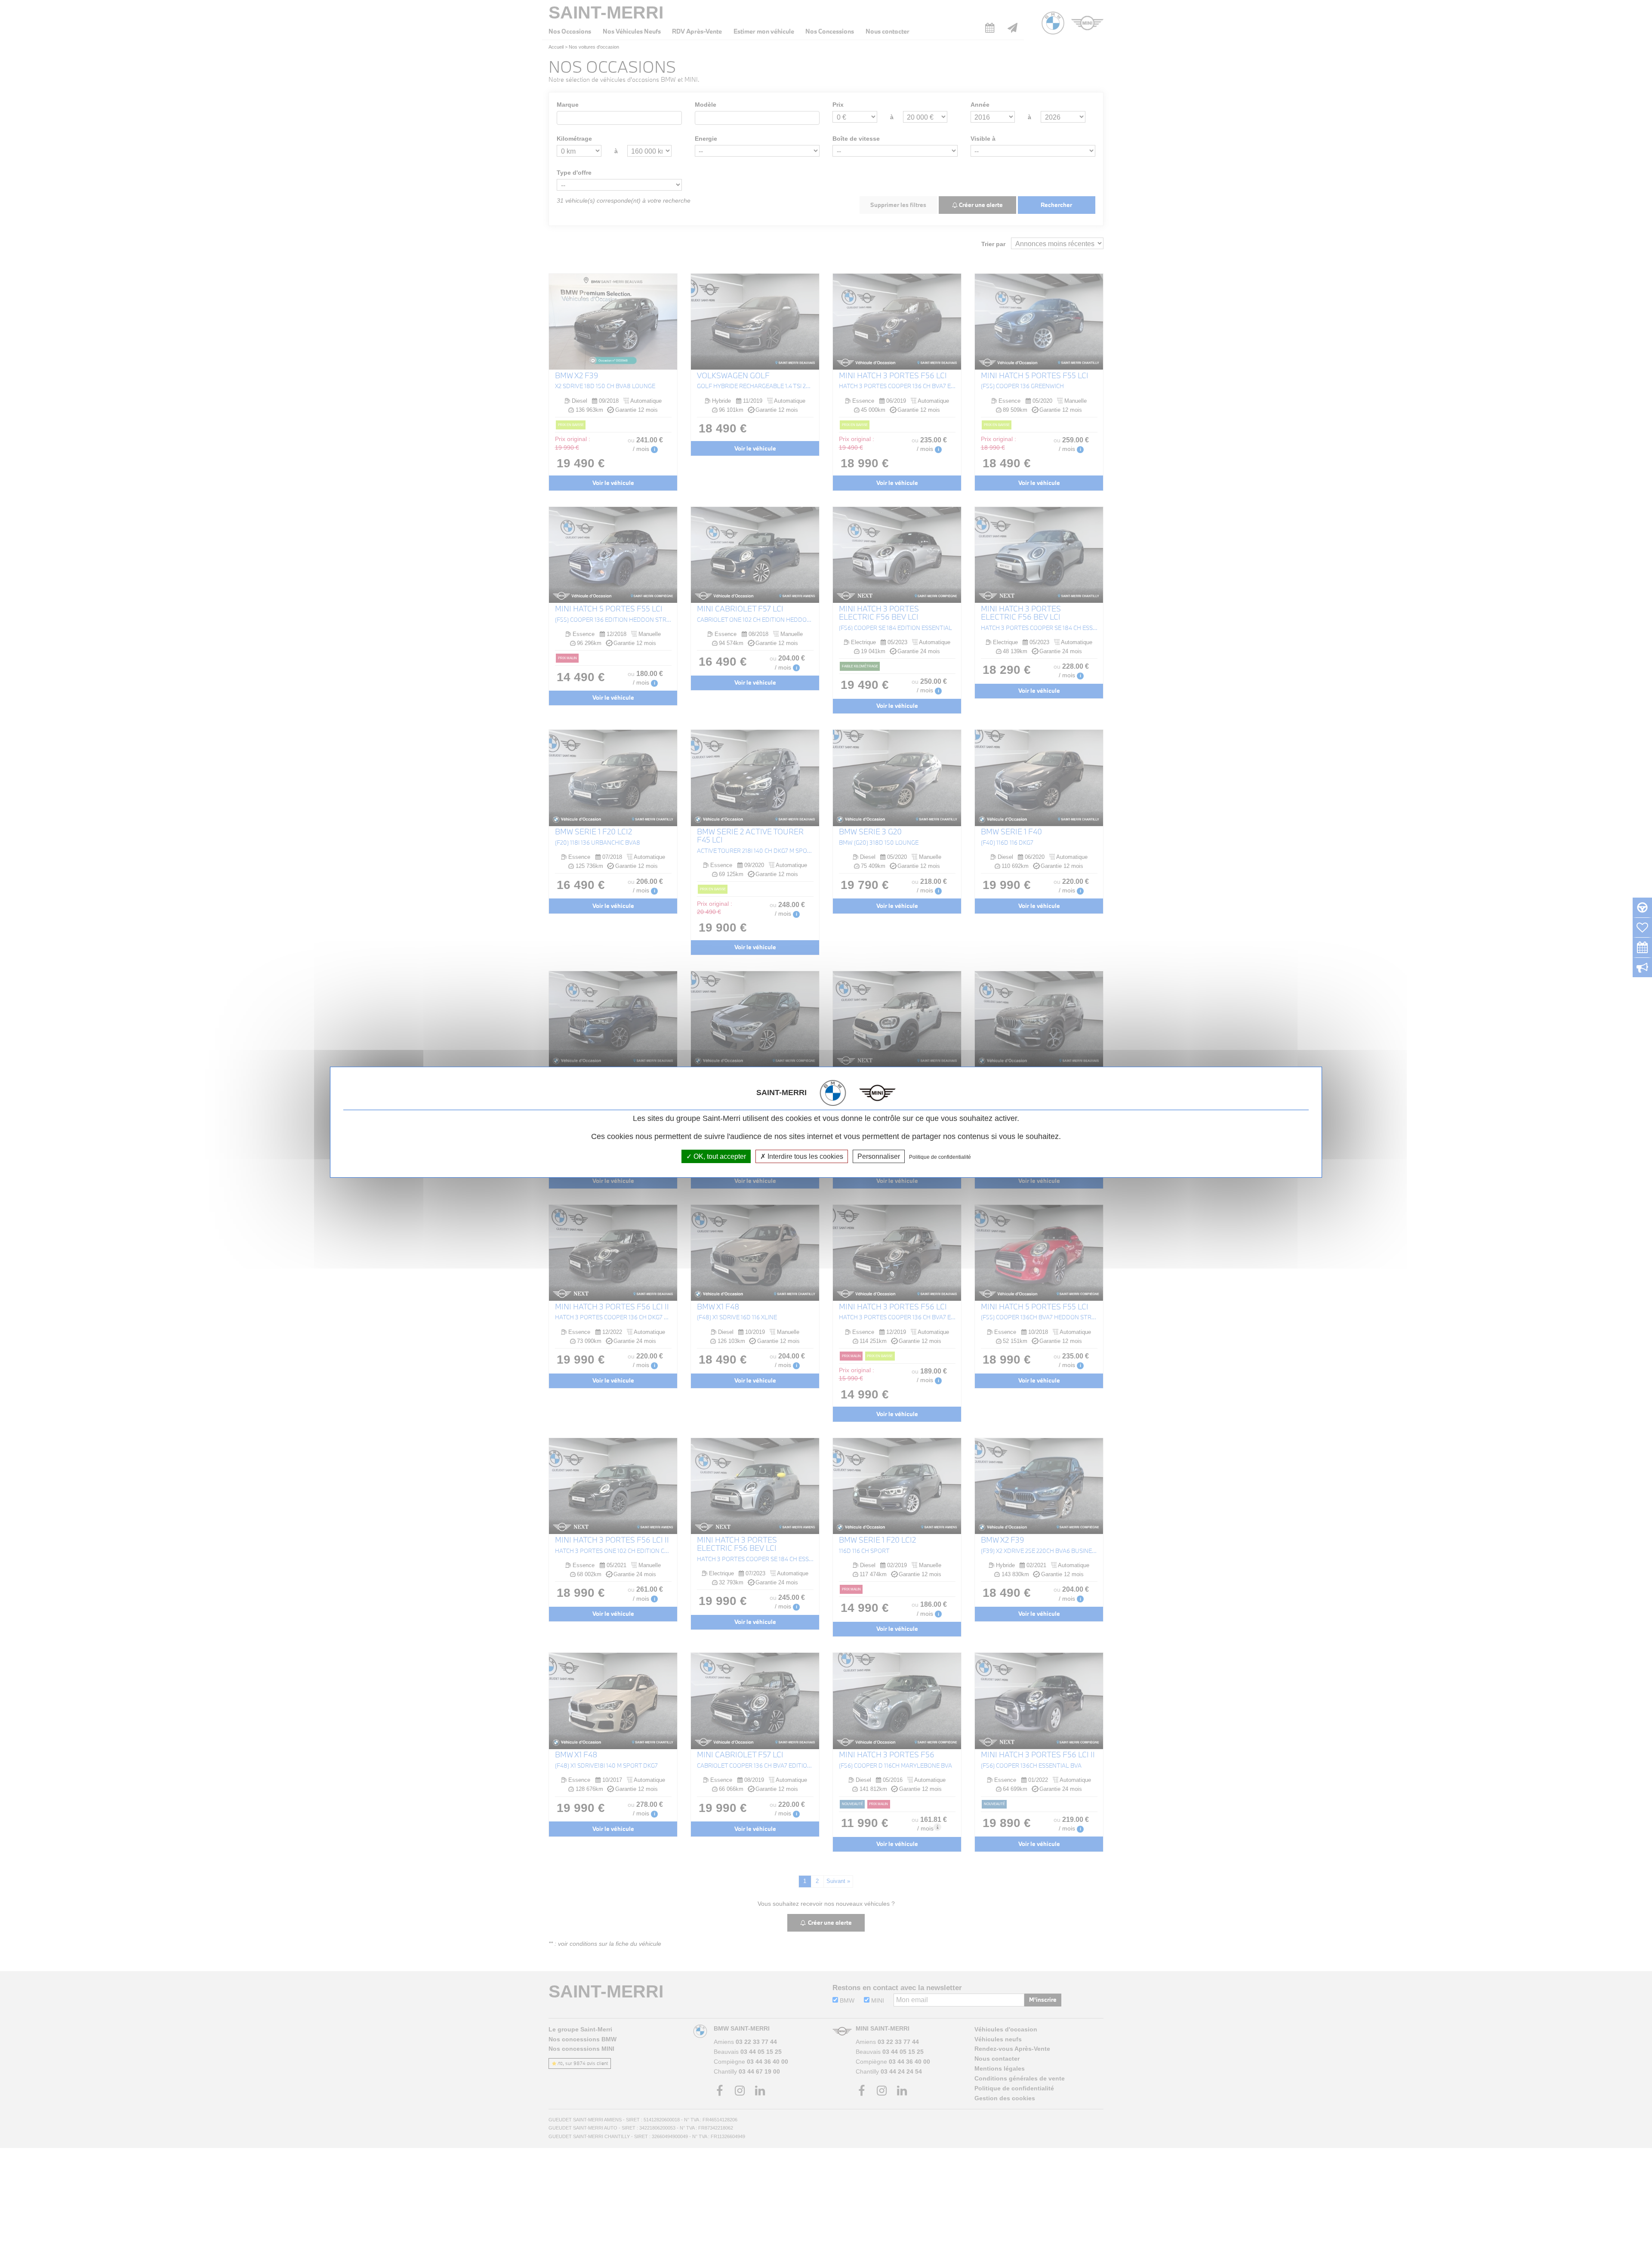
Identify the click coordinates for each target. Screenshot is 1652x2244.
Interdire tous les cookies (804, 1156)
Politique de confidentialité (940, 1157)
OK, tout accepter (719, 1156)
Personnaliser (879, 1156)
